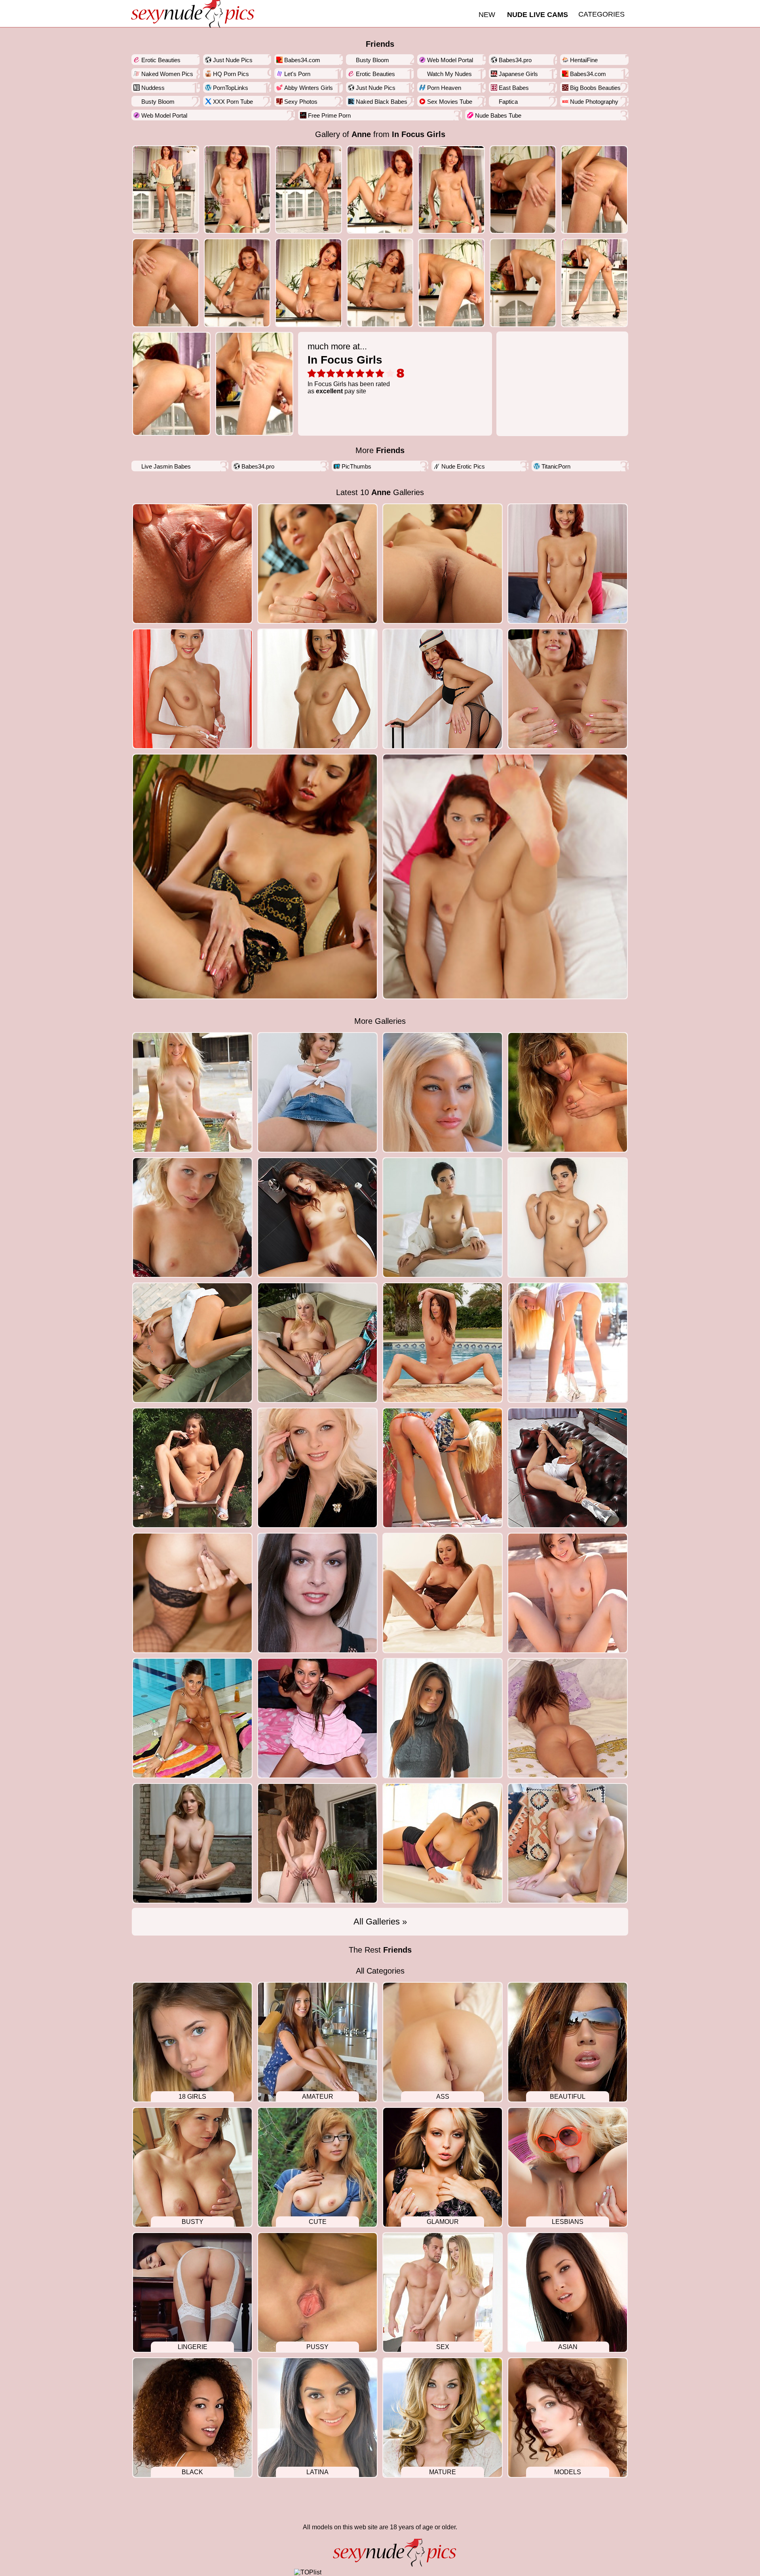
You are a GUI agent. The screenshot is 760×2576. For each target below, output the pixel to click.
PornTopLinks (231, 88)
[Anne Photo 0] (166, 190)
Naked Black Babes (382, 102)
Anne (361, 134)
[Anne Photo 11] (451, 283)
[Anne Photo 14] (171, 384)
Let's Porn (297, 74)
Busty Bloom (372, 60)
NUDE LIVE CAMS (538, 15)
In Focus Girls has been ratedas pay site (349, 368)
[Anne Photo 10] (380, 283)
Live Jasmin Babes (166, 466)
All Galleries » (380, 1922)
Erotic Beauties (161, 60)
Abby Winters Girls (309, 88)
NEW (487, 15)
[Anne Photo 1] (237, 190)
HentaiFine (584, 60)
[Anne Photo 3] (380, 190)
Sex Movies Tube (450, 102)
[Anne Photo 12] (523, 283)
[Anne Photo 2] (309, 190)
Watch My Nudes (449, 74)
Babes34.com (302, 60)
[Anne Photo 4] (451, 190)
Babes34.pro (515, 60)
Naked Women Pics (167, 74)
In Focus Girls (419, 134)
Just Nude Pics (233, 60)
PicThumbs (356, 466)
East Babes (514, 88)
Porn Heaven (444, 88)
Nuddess (153, 88)
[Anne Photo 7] (166, 283)
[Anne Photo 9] (309, 283)
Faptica (508, 102)
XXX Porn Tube (233, 102)
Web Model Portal (450, 60)
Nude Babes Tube (498, 115)
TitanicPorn (556, 466)
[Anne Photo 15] (255, 384)
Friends (380, 44)
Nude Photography (594, 102)
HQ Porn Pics (231, 74)
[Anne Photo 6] (594, 190)
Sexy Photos (301, 102)
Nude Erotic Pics (463, 466)
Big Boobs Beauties (595, 88)
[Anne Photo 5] (523, 190)
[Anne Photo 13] (594, 283)
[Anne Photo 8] (237, 283)
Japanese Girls (518, 74)
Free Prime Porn (329, 115)
